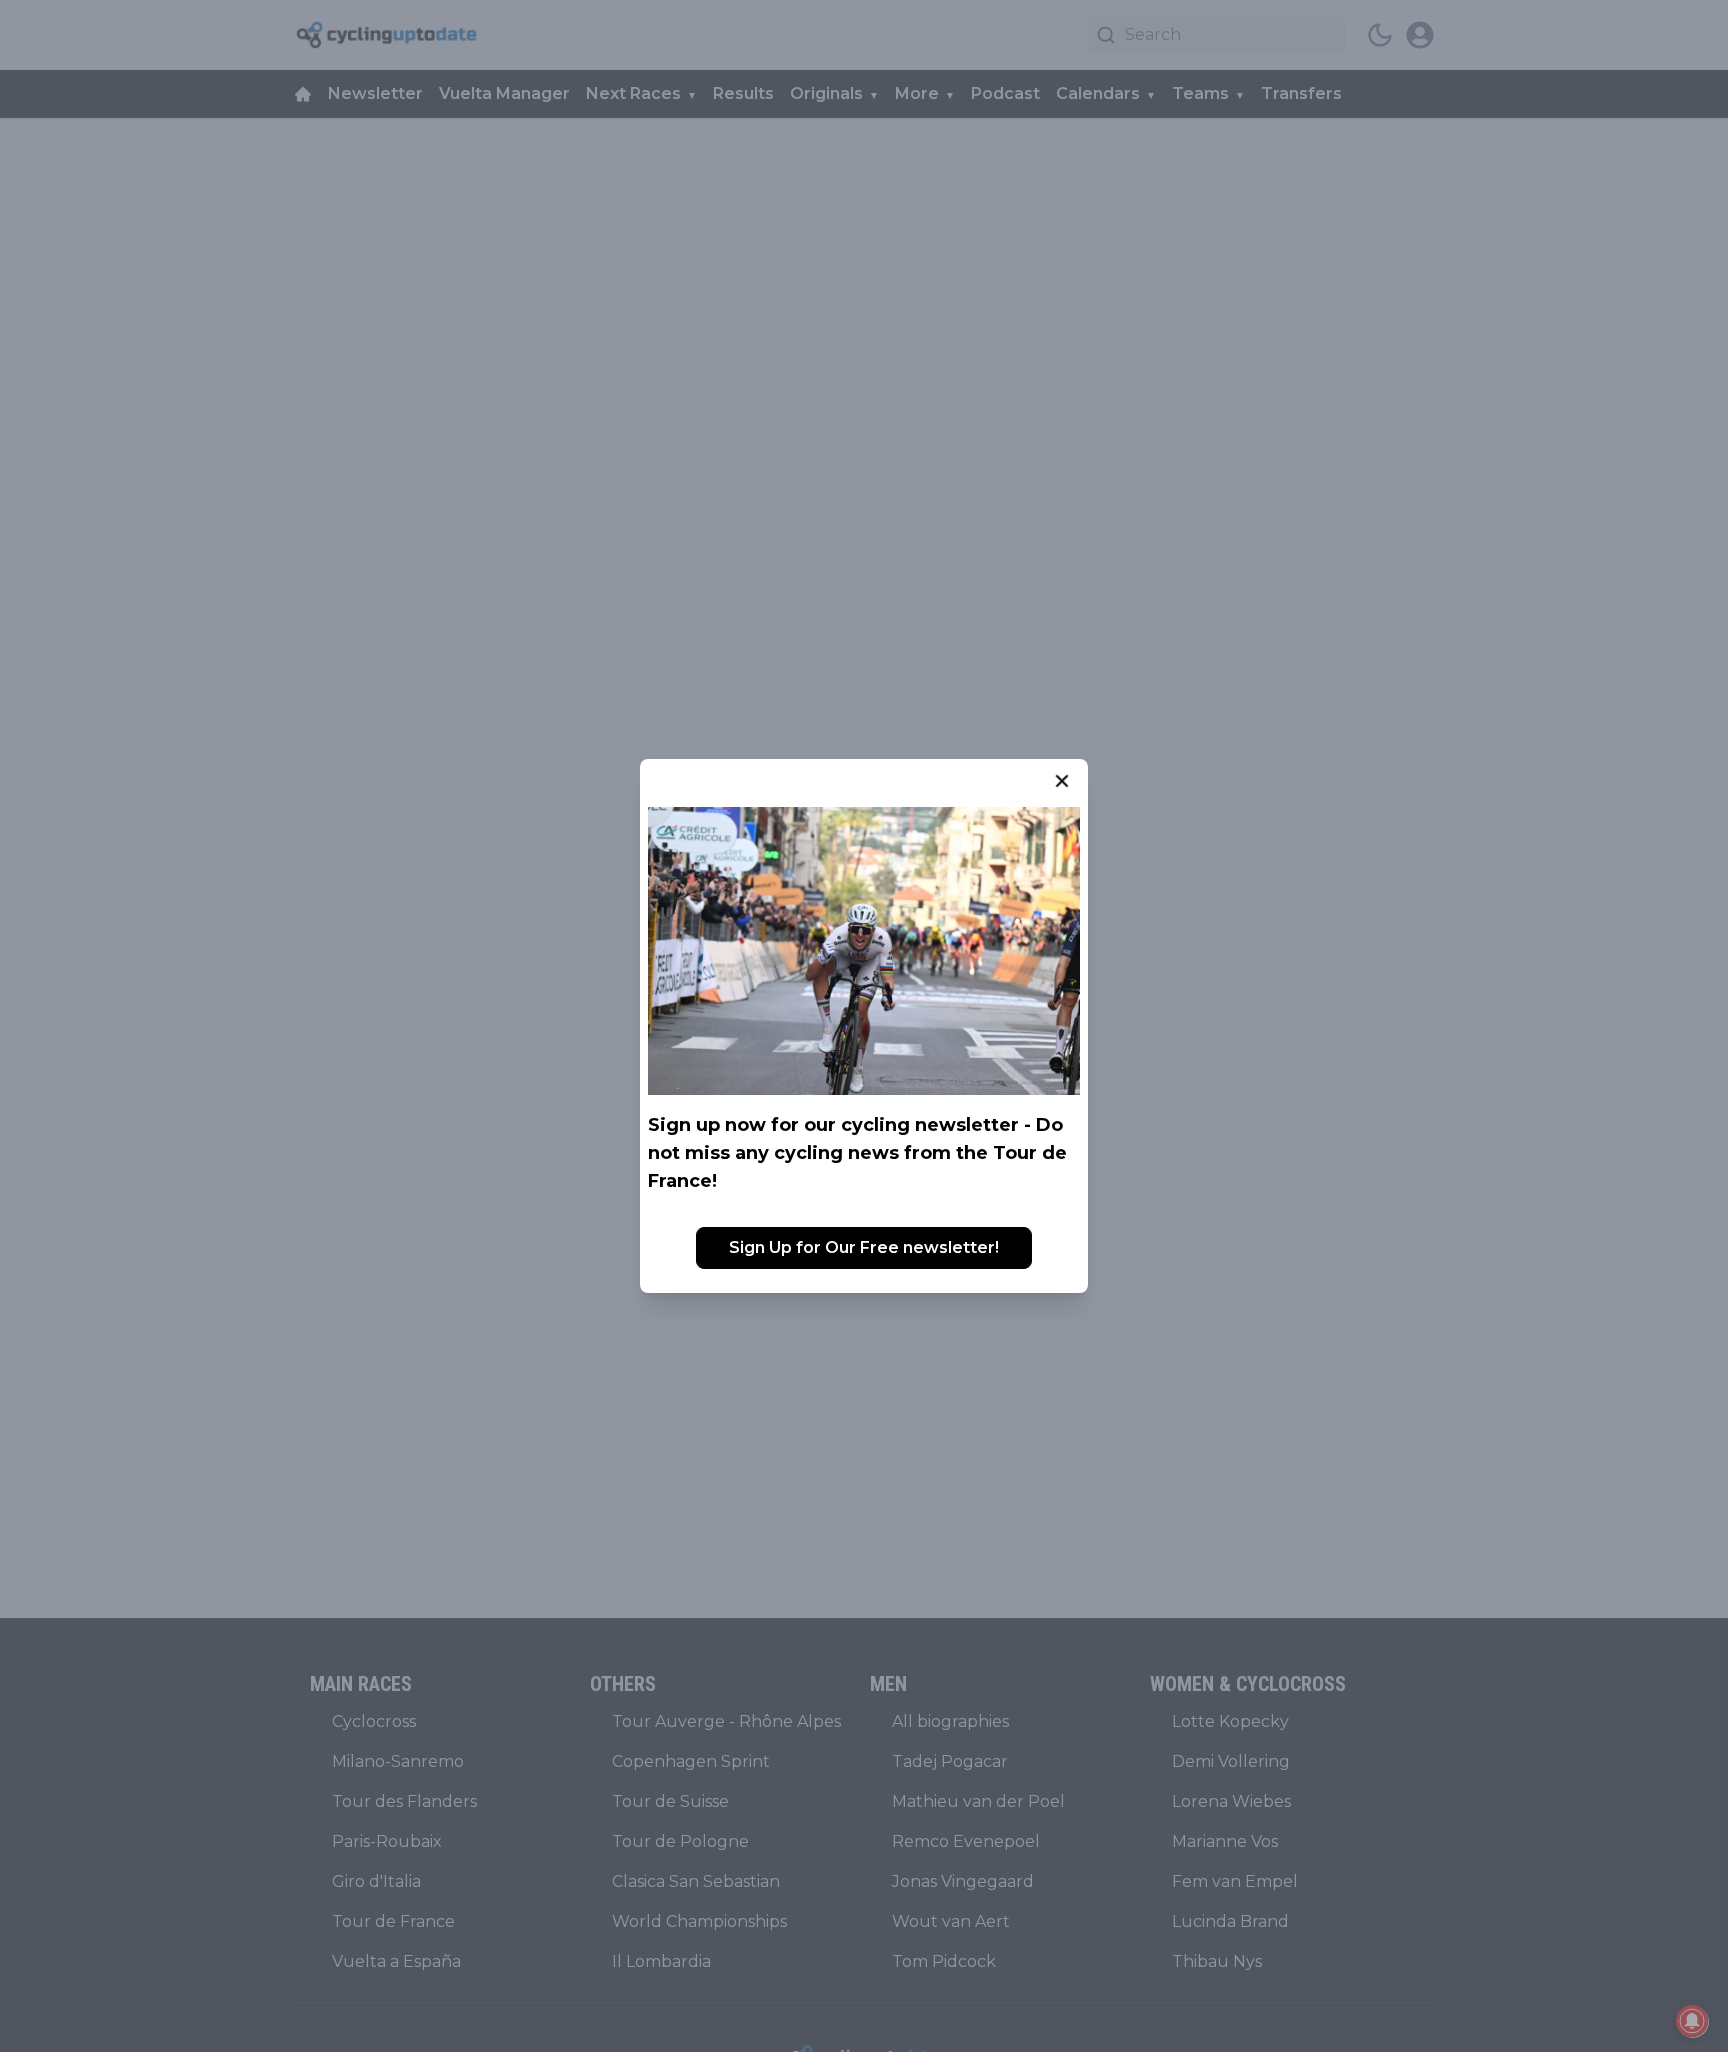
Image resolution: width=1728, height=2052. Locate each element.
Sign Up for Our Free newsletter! (864, 1247)
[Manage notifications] (1692, 2021)
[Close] (1062, 781)
